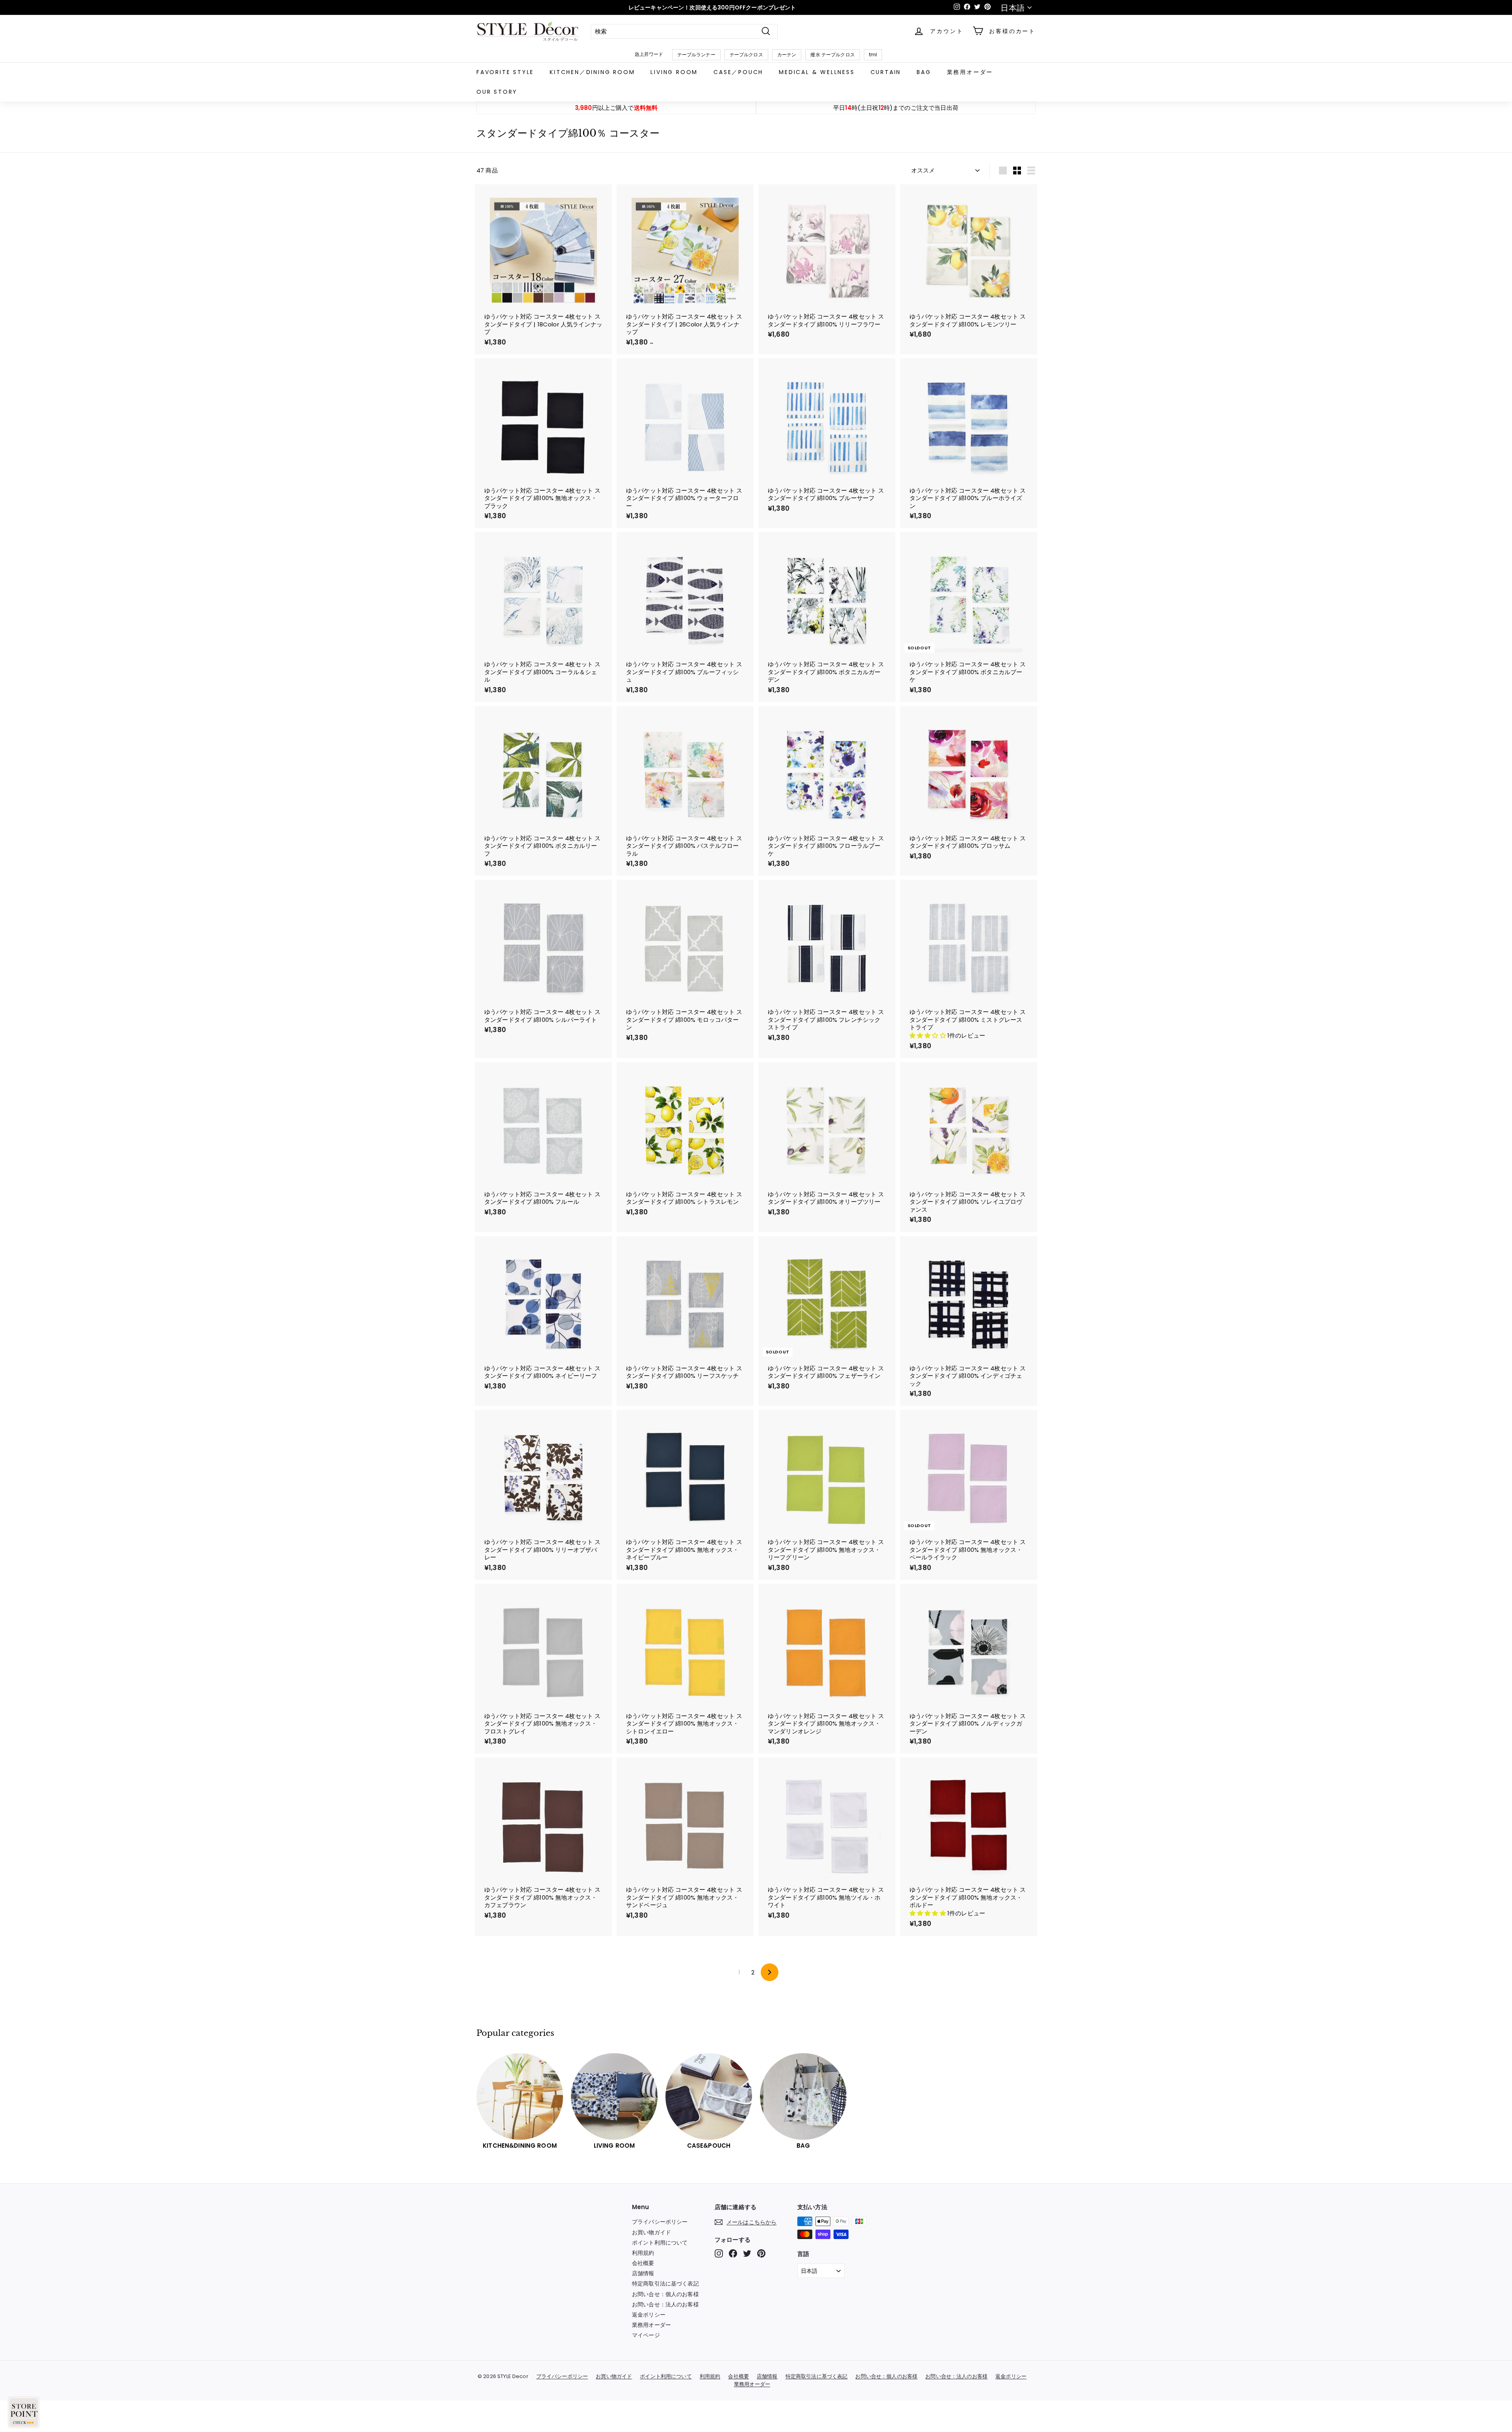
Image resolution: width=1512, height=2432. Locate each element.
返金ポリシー (649, 2315)
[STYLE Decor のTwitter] (747, 2253)
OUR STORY (497, 92)
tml (873, 55)
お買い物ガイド (651, 2232)
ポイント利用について (660, 2243)
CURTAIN (886, 72)
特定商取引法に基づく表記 (665, 2284)
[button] (928, 1035)
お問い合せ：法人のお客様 (665, 2304)
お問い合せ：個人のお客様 (665, 2294)
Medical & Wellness (817, 72)
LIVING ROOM (674, 72)
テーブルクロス (746, 55)
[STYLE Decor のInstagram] (719, 2253)
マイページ (646, 2335)
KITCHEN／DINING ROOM (592, 72)
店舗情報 (643, 2273)
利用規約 (643, 2253)
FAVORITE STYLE (505, 72)
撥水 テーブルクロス (833, 55)
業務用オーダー (970, 72)
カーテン (787, 55)
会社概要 (643, 2263)
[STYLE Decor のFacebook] (733, 2253)
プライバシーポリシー (660, 2222)
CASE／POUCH (738, 72)
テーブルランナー (696, 55)
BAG (924, 72)
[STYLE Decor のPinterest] (761, 2253)
